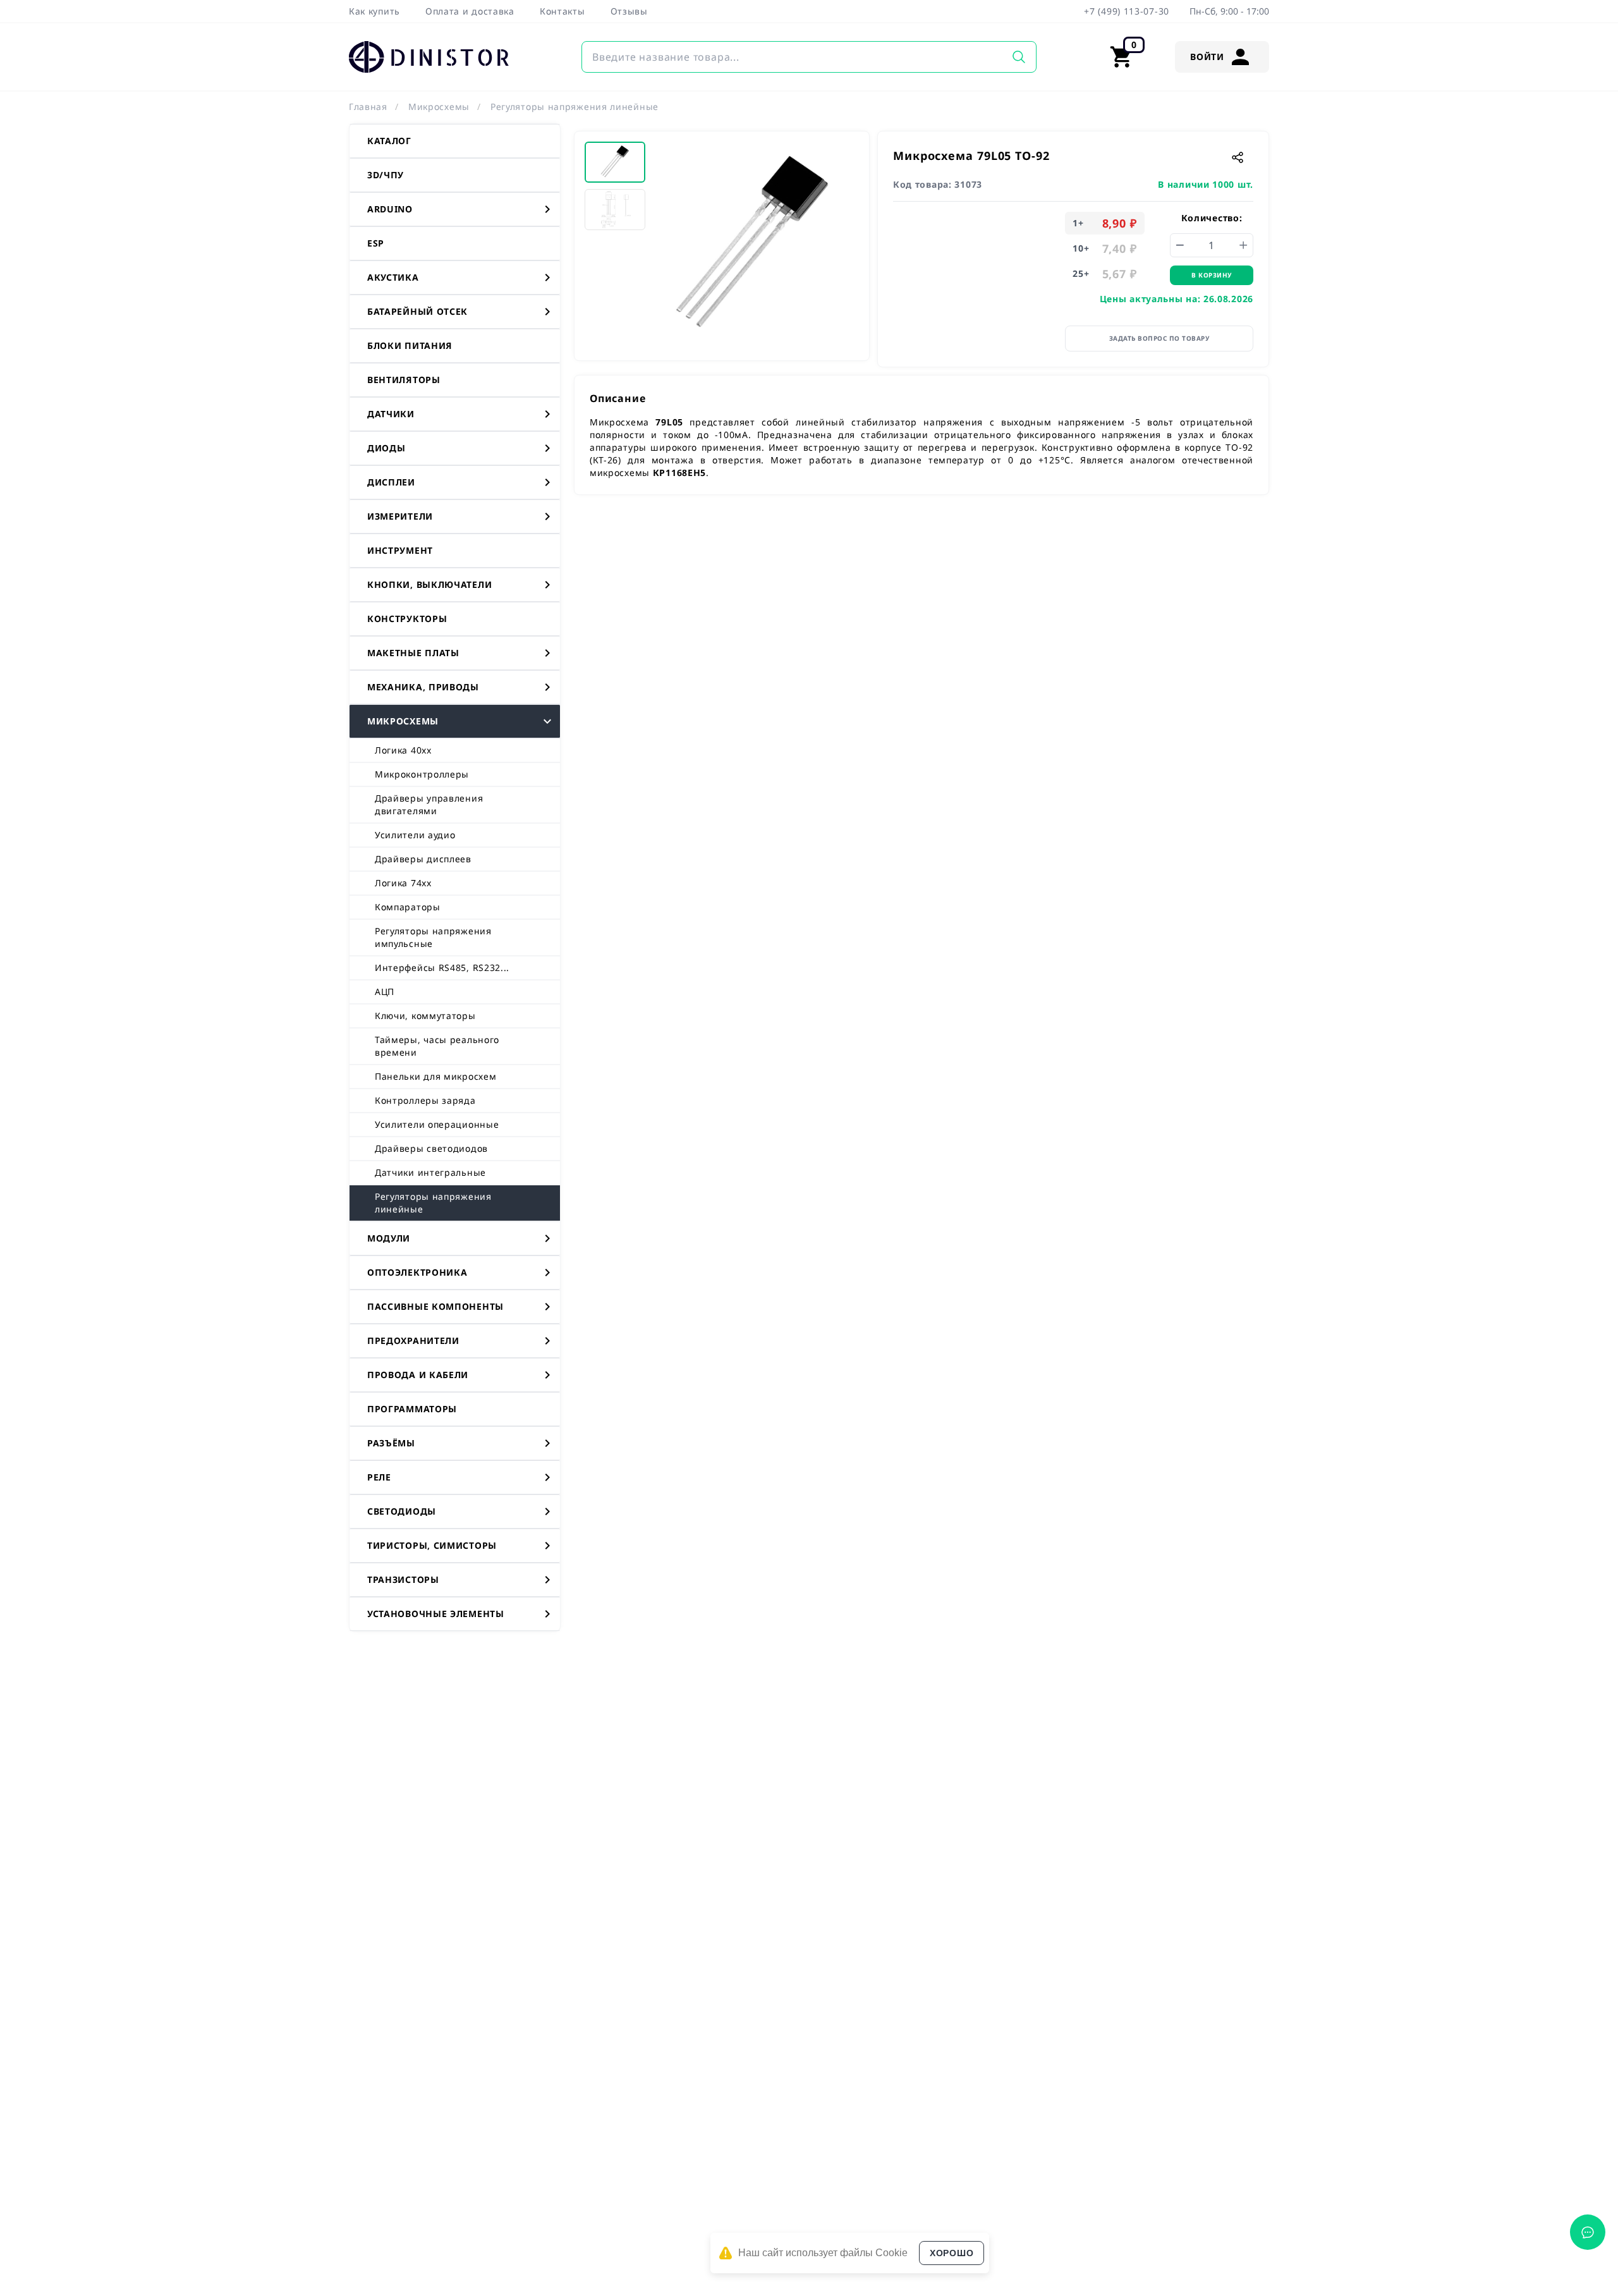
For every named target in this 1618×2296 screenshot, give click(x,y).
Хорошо (952, 2253)
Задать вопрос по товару (1159, 338)
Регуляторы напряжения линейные (575, 107)
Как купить (374, 11)
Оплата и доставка (470, 11)
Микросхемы (439, 107)
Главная (368, 107)
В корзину (1212, 275)
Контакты (563, 11)
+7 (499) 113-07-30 (1127, 11)
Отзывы (629, 11)
